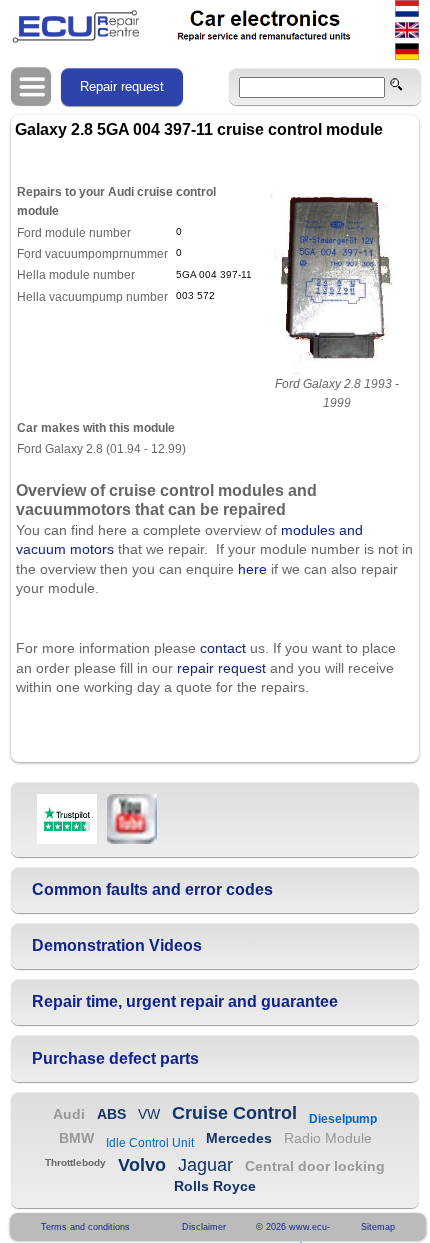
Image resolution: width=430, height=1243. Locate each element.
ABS (111, 1114)
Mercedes (239, 1138)
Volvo (142, 1165)
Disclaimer (204, 1227)
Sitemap (378, 1227)
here (252, 569)
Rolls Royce (215, 1186)
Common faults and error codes (152, 889)
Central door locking (315, 1166)
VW (149, 1114)
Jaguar (205, 1165)
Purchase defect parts (115, 1058)
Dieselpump (343, 1119)
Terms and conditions (85, 1227)
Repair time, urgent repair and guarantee (185, 1001)
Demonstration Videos (117, 945)
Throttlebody (75, 1162)
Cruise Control (234, 1113)
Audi (69, 1114)
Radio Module (328, 1138)
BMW (76, 1138)
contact (223, 648)
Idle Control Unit (150, 1143)
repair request (221, 668)
